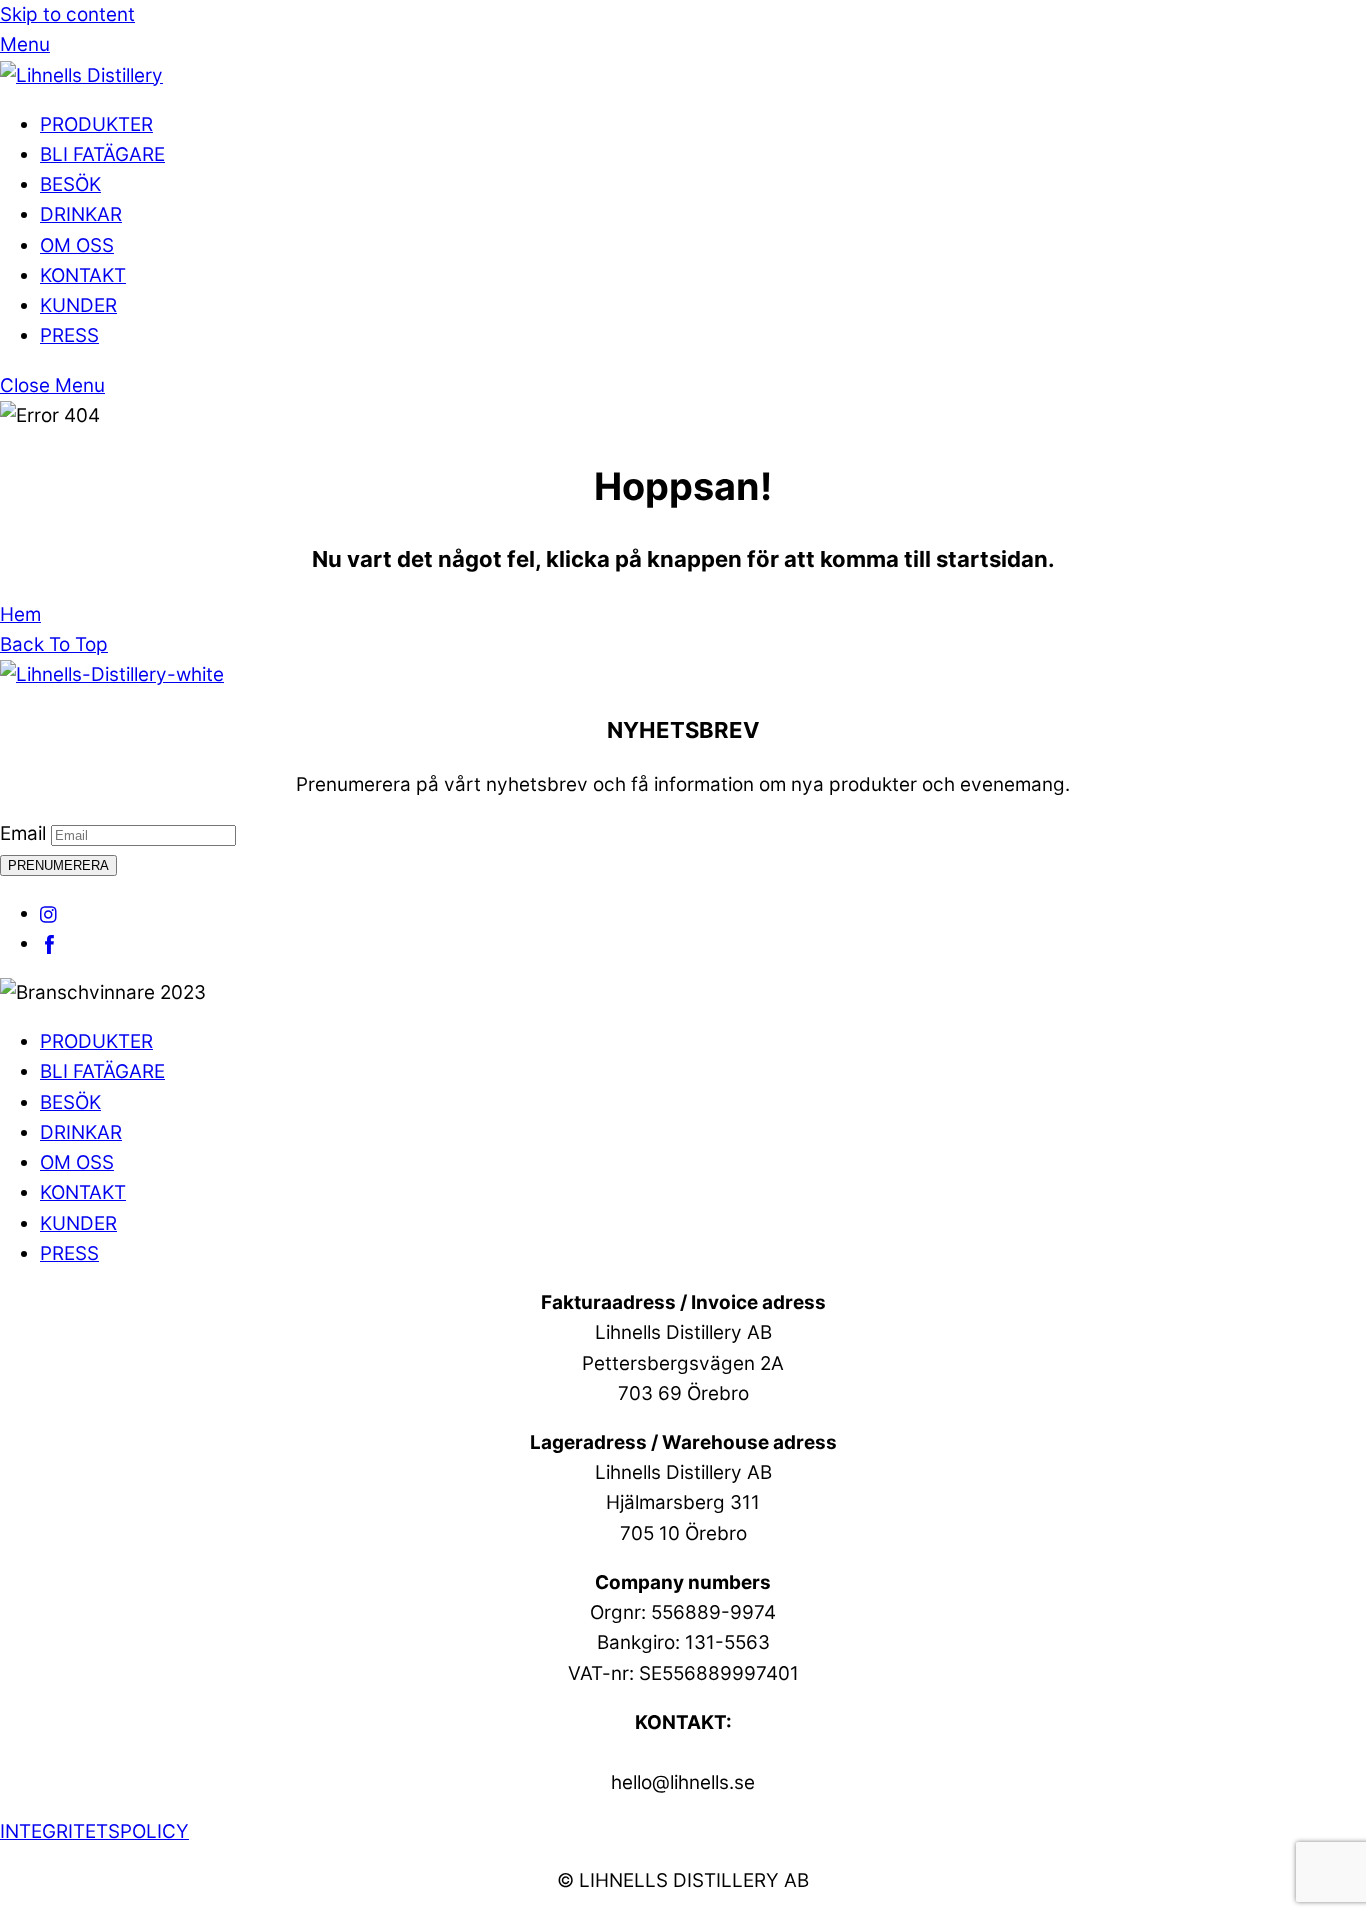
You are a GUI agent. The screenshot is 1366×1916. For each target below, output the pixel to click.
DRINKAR (81, 214)
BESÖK (70, 184)
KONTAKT (83, 275)
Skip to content (67, 14)
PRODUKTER (96, 124)
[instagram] (49, 913)
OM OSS (77, 245)
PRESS (69, 335)
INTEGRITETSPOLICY (94, 1831)
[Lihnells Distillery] (81, 75)
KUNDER (78, 305)
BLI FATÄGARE (102, 154)
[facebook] (49, 943)
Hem (20, 614)
